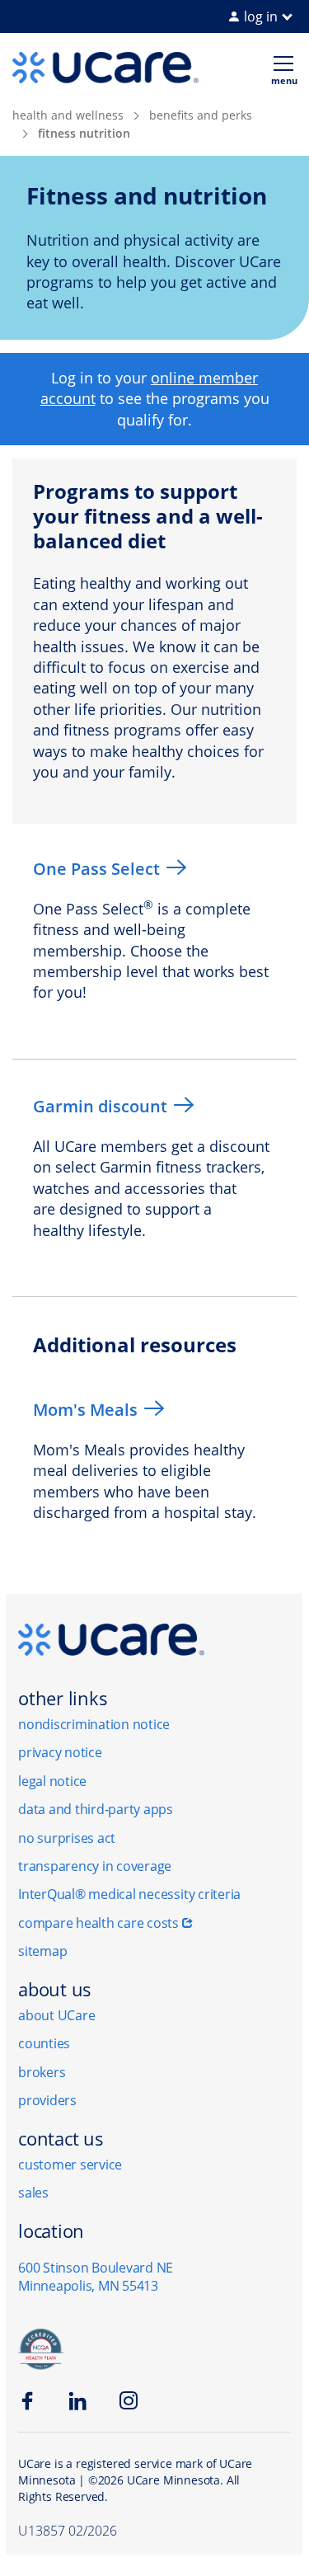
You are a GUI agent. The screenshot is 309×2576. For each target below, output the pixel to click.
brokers (42, 2072)
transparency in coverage (95, 1866)
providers (47, 2100)
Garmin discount (100, 1106)
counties (44, 2043)
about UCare (56, 2015)
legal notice (52, 1781)
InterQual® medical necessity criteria (129, 1894)
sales (33, 2193)
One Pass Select (96, 869)
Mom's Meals (85, 1410)
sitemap (42, 1951)
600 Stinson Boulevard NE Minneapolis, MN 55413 (96, 2277)
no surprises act (67, 1838)
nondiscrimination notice (94, 1724)
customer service (70, 2165)
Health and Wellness (68, 115)
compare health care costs (98, 1923)
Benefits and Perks (201, 115)
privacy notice (60, 1752)
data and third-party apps (96, 1809)
